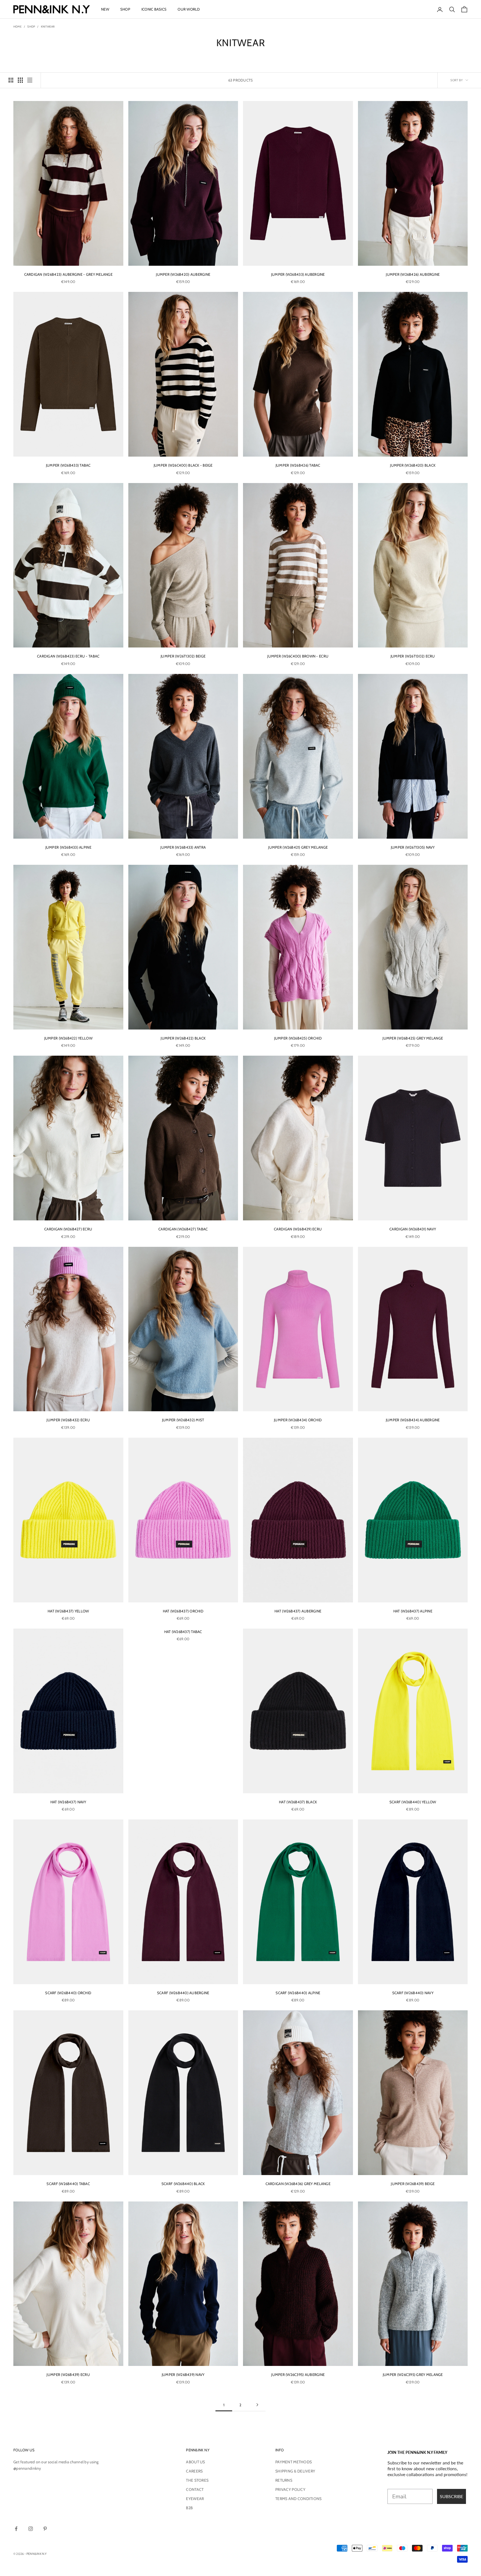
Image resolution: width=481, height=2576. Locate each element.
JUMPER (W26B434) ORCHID (298, 1420)
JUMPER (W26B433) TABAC (68, 465)
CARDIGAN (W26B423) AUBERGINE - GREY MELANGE (68, 274)
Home (18, 27)
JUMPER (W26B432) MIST (183, 1420)
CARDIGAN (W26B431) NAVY (413, 1229)
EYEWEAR (195, 2499)
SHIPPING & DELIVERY (295, 2471)
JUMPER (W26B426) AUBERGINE (413, 274)
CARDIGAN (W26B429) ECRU (298, 1229)
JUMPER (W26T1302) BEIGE (183, 656)
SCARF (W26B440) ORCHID (68, 1993)
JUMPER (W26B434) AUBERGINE (413, 1420)
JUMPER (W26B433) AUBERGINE (298, 274)
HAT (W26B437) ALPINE (413, 1611)
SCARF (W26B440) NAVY (413, 1993)
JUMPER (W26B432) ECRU (68, 1420)
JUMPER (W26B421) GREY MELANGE (298, 847)
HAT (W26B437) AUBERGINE (298, 1611)
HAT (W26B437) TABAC (183, 1632)
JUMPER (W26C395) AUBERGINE (298, 2375)
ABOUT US (195, 2462)
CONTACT (195, 2489)
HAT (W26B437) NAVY (68, 1802)
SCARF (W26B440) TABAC (68, 2184)
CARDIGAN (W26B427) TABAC (183, 1229)
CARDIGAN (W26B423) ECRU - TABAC (68, 656)
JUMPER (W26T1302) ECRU (413, 656)
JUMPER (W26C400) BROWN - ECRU (298, 656)
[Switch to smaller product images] (20, 80)
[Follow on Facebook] (16, 2529)
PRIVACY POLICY (290, 2489)
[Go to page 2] (257, 2405)
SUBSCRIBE (451, 2496)
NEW (105, 9)
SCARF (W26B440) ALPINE (298, 1993)
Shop (31, 27)
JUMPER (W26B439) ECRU (68, 2375)
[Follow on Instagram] (31, 2529)
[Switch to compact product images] (30, 80)
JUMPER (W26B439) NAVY (183, 2375)
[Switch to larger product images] (11, 80)
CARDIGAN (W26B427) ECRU (68, 1229)
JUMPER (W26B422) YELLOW (68, 1038)
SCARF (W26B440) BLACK (183, 2184)
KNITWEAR (48, 27)
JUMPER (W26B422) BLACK (183, 1038)
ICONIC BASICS (154, 9)
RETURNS (284, 2480)
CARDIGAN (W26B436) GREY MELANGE (298, 2184)
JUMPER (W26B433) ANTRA (183, 847)
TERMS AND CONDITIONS (299, 2499)
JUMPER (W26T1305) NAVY (413, 847)
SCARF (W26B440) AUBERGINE (183, 1993)
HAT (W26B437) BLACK (298, 1802)
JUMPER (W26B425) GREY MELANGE (413, 1038)
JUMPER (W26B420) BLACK (413, 465)
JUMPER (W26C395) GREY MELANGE (413, 2375)
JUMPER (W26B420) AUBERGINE (183, 274)
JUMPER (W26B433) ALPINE (68, 847)
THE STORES (197, 2480)
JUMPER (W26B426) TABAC (298, 465)
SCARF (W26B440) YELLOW (413, 1802)
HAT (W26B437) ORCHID (183, 1611)
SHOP (125, 9)
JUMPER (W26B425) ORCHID (298, 1038)
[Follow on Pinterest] (45, 2529)
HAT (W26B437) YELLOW (68, 1611)
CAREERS (194, 2471)
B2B (189, 2508)
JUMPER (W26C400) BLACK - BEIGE (183, 465)
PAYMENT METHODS (294, 2462)
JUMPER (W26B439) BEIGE (413, 2184)
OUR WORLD (189, 9)
